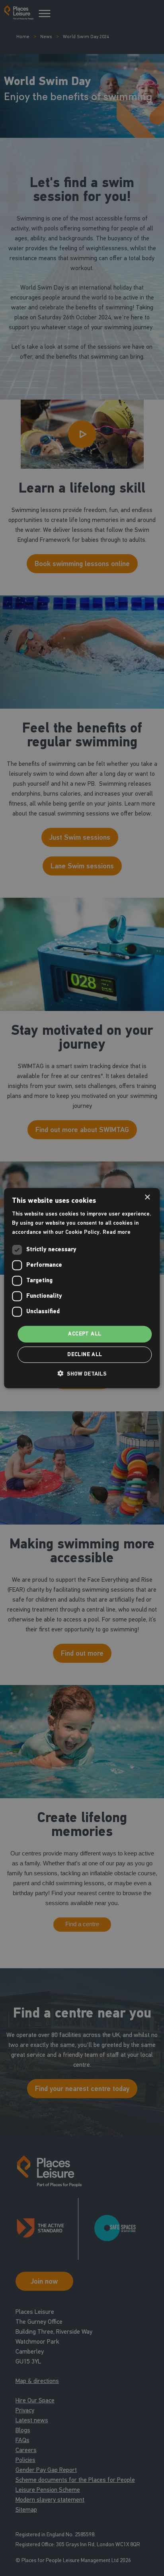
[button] (82, 1374)
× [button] (147, 1197)
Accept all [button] (85, 1334)
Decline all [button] (85, 1355)
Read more (117, 1232)
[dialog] (82, 1288)
